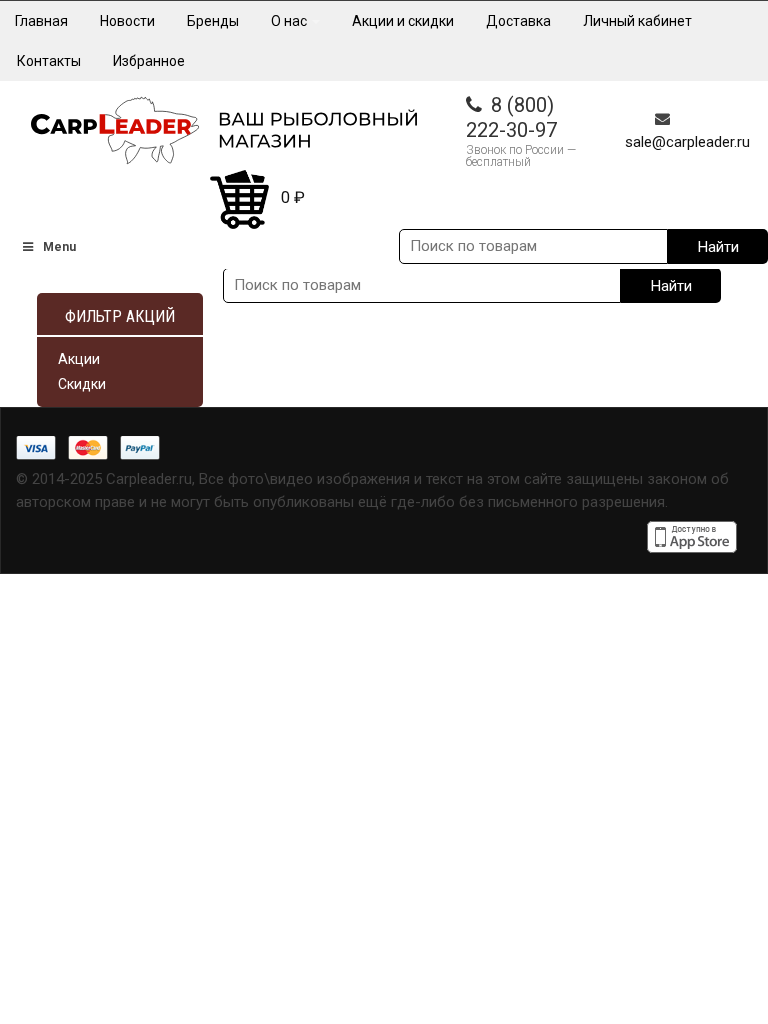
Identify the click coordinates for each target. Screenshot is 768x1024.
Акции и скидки (403, 21)
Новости (127, 21)
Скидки (82, 384)
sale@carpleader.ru (687, 142)
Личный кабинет (637, 21)
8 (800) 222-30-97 (511, 117)
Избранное (149, 61)
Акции (79, 359)
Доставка (518, 21)
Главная (41, 21)
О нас (290, 21)
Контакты (49, 61)
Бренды (213, 21)
